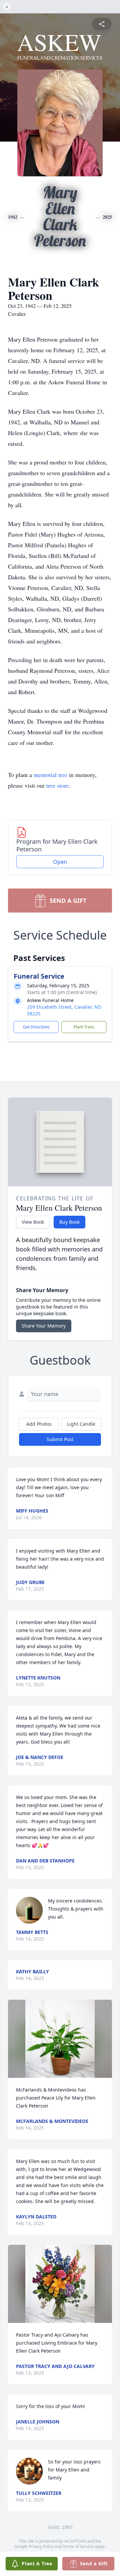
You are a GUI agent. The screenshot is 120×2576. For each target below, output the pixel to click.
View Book (33, 1222)
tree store (57, 785)
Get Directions (36, 1027)
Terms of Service (78, 2546)
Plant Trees (84, 1027)
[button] (60, 2039)
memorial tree (50, 775)
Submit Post (60, 1439)
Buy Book (69, 1222)
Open (60, 862)
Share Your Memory (44, 1326)
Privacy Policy (41, 2546)
